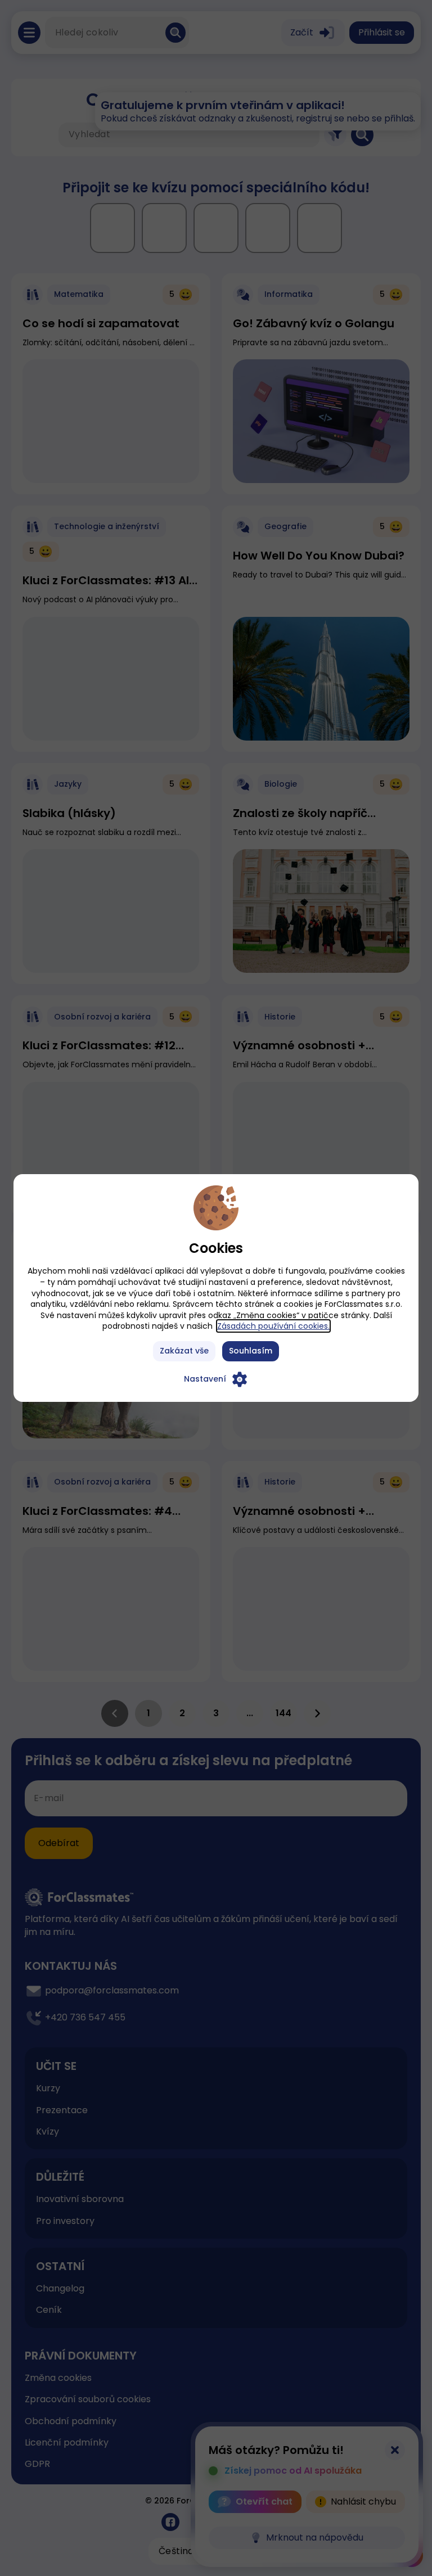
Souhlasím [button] (251, 1351)
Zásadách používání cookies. (273, 1326)
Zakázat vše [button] (184, 1351)
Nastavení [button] (205, 1379)
